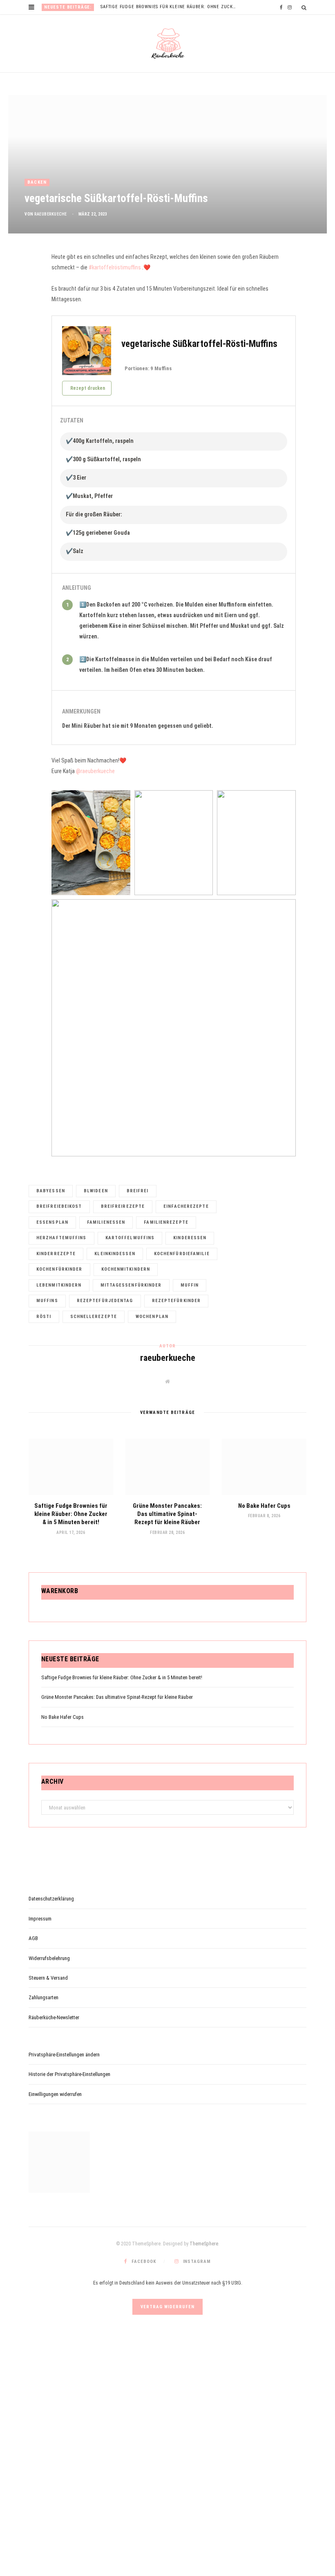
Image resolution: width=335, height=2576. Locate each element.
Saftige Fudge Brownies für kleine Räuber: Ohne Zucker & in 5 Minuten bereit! (171, 7)
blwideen (96, 1191)
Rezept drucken (88, 388)
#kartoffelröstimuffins (115, 267)
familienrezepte (166, 1222)
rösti (44, 1317)
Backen (37, 182)
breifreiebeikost (59, 1206)
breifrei (138, 1191)
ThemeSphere (204, 2244)
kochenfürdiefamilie (182, 1254)
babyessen (51, 1191)
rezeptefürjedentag (105, 1301)
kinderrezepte (56, 1254)
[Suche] (304, 8)
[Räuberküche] (168, 44)
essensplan (52, 1222)
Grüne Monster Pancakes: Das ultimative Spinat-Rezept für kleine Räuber (167, 1514)
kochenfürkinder (59, 1269)
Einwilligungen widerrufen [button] (55, 2094)
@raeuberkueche (95, 771)
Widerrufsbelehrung (49, 1958)
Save (28, 301)
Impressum (40, 1919)
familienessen (106, 1222)
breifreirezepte (123, 1206)
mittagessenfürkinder (131, 1285)
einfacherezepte (186, 1206)
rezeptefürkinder (176, 1301)
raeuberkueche (51, 214)
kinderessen (190, 1238)
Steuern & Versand (48, 1978)
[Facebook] (25, 284)
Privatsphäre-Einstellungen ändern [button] (64, 2055)
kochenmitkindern (126, 1269)
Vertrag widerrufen (167, 2307)
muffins (47, 1301)
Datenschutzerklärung (51, 1899)
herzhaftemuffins (61, 1238)
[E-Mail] (25, 316)
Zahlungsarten (44, 1997)
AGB (33, 1938)
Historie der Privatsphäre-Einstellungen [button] (69, 2074)
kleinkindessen (115, 1254)
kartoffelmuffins (130, 1238)
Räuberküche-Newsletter (54, 2017)
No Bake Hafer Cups (264, 1506)
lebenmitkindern (59, 1285)
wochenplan (152, 1317)
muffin (190, 1285)
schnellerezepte (94, 1317)
